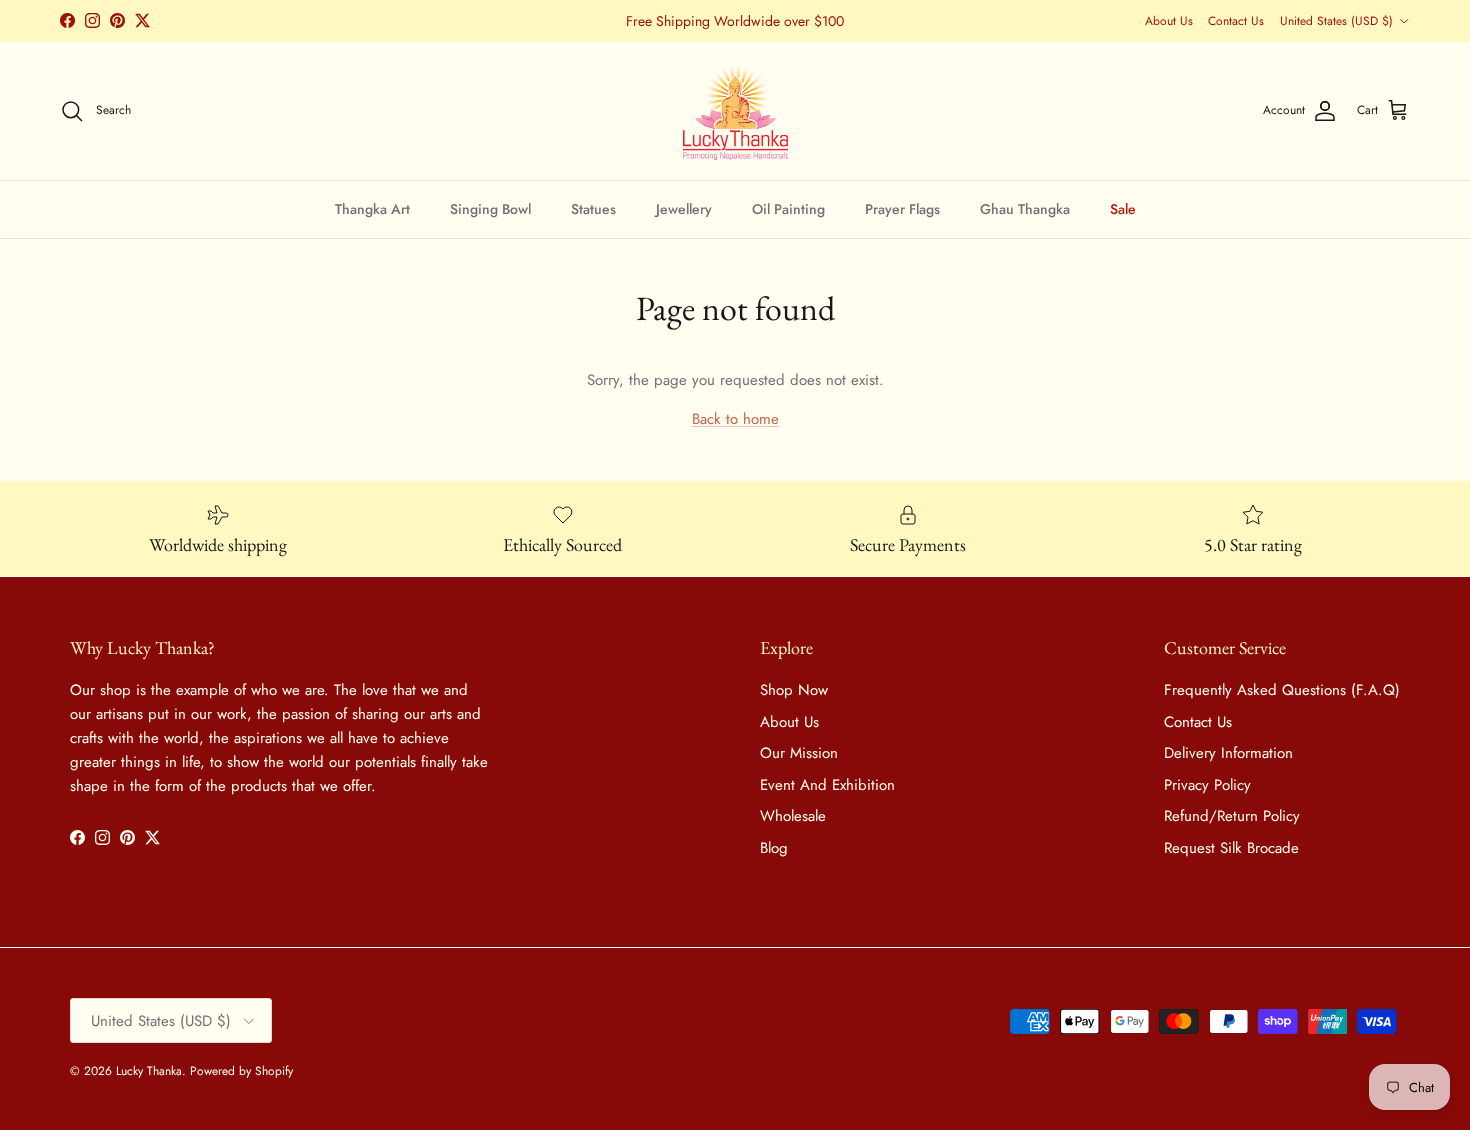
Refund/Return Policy (1232, 816)
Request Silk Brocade (1231, 848)
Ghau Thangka (1025, 208)
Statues (593, 208)
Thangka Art (372, 208)
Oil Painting (788, 208)
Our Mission (799, 753)
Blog (774, 848)
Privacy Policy (1207, 785)
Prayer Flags (902, 208)
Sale (1123, 208)
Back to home (735, 419)
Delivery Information (1228, 753)
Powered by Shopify (241, 1071)
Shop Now (794, 690)
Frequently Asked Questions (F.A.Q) (1282, 690)
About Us (1169, 21)
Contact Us (1236, 21)
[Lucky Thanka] (735, 111)
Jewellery (684, 208)
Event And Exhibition (827, 785)
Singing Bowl (490, 208)
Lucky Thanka (149, 1071)
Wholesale (793, 816)
